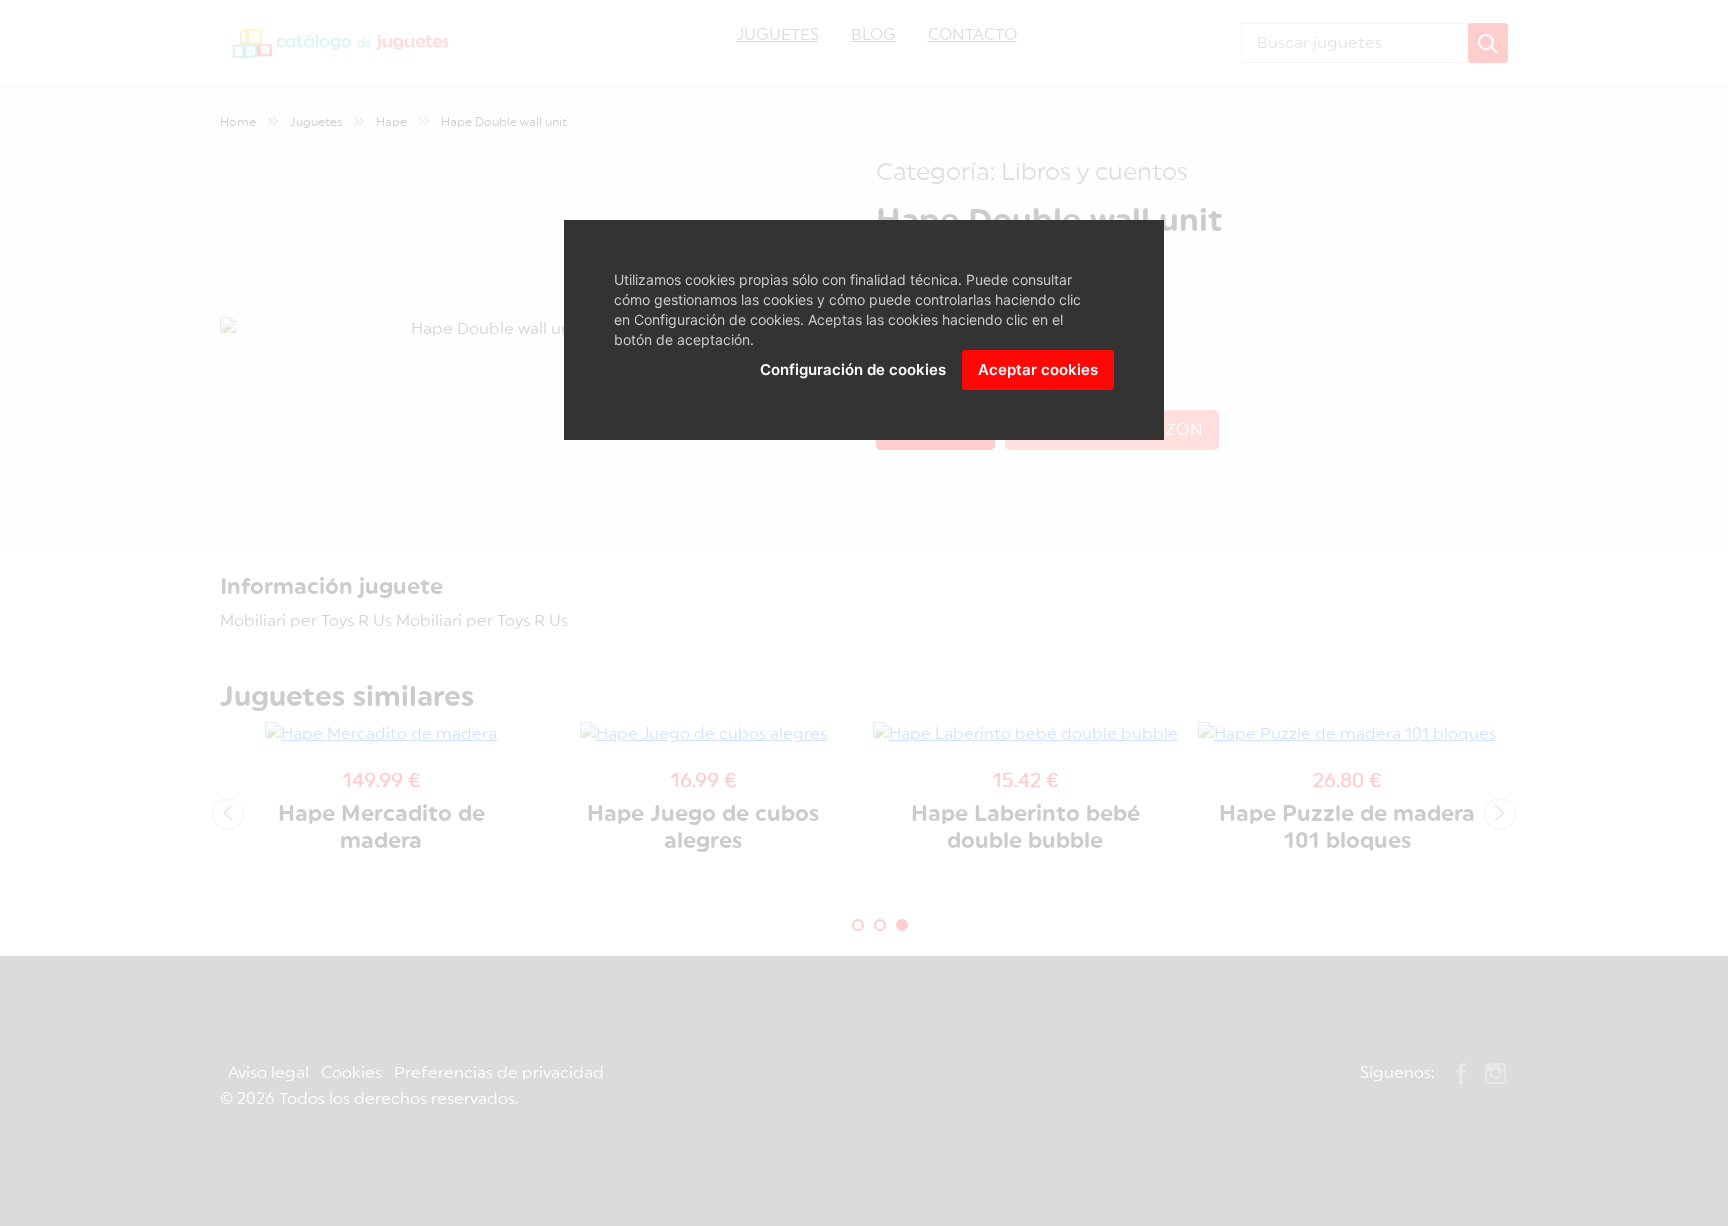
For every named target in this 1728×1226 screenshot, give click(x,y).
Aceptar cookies (1038, 369)
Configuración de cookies (853, 369)
